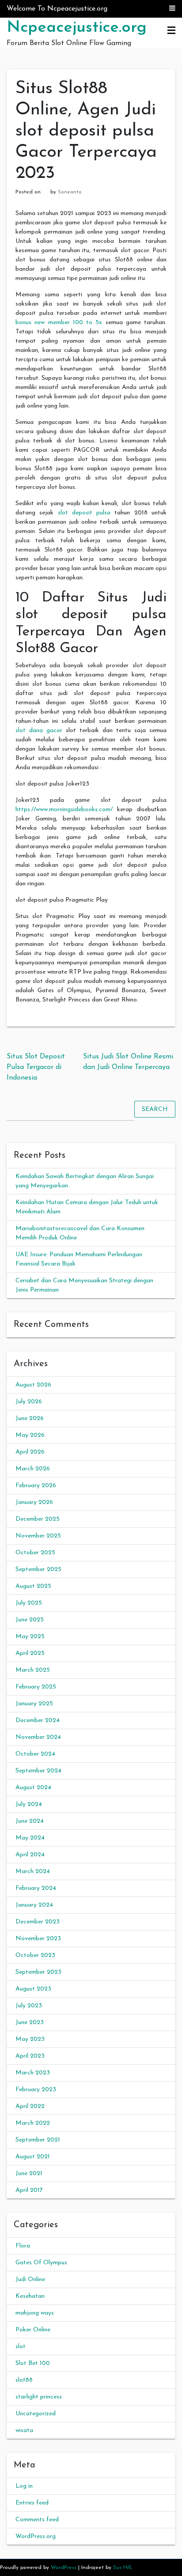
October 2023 (35, 1955)
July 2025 (29, 1603)
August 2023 (33, 1989)
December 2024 (38, 1720)
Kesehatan (30, 2296)
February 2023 (36, 2090)
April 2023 (30, 2056)
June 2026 (30, 1418)
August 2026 (33, 1385)
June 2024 (30, 1821)
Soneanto (70, 192)
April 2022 (30, 2106)
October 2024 (35, 1754)
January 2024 (34, 1905)
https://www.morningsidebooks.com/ (64, 810)
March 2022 (33, 2123)
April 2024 (30, 1855)
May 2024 (30, 1838)
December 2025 (38, 1519)
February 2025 (36, 1687)
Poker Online (33, 2330)
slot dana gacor (39, 731)
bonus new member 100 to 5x (59, 323)
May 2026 (30, 1435)
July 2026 (29, 1402)
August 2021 (33, 2157)
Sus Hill (122, 2568)
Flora (23, 2246)
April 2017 (29, 2190)
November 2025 (38, 1536)
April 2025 (30, 1653)
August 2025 (33, 1586)
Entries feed (32, 2503)
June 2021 (29, 2174)
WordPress (64, 2568)
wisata (24, 2431)
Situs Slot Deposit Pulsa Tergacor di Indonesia (36, 1067)
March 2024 (33, 1872)
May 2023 (30, 2039)
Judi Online (30, 2279)
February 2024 (36, 1888)
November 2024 (38, 1737)
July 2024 (29, 1804)
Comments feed (37, 2520)
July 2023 (29, 2006)
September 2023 (38, 1972)
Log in (24, 2486)
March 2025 (33, 1670)
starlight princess (39, 2397)
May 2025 (30, 1637)
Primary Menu (171, 31)
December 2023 (38, 1922)
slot (21, 2347)
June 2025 (30, 1620)
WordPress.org (36, 2536)
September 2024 (38, 1771)
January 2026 (34, 1502)
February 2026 (36, 1486)
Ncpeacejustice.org (77, 28)
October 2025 (35, 1553)
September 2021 (38, 2140)
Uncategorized (36, 2414)
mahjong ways (35, 2313)
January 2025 (34, 1704)
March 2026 (33, 1469)
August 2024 (33, 1788)
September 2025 (38, 1569)
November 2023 (38, 1939)
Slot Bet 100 (33, 2363)
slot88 (24, 2380)
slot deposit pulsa (84, 513)
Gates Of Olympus (41, 2263)
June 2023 (30, 2023)
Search (155, 1109)
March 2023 (33, 2073)
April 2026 (30, 1452)
